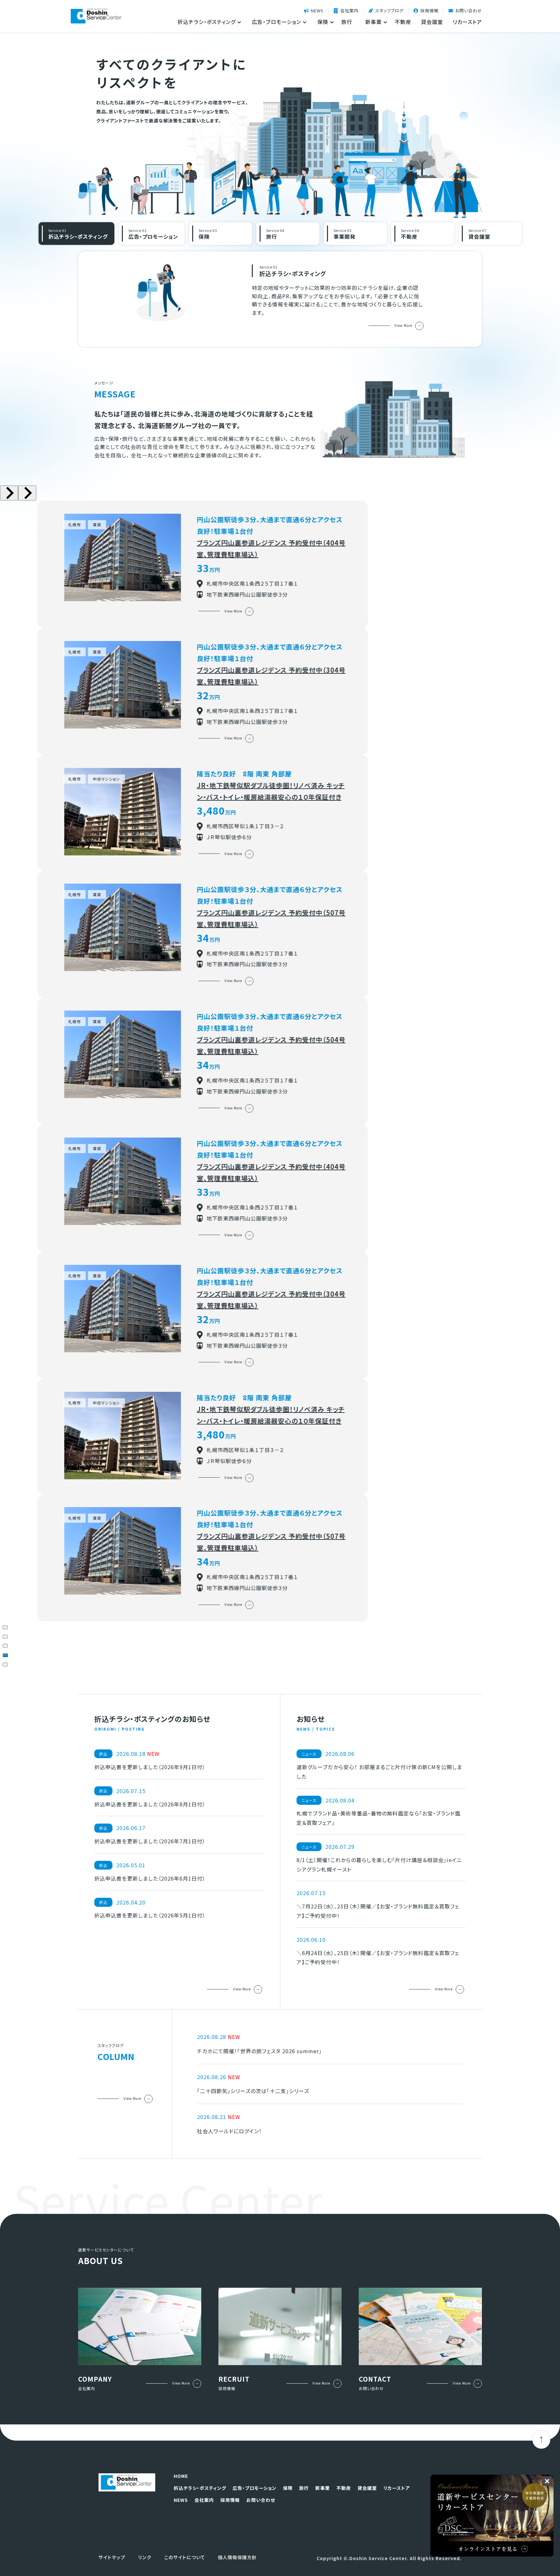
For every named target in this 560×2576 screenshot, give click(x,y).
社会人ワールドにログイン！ (229, 2131)
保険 (288, 2488)
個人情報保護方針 (237, 2557)
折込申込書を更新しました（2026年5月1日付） (150, 1915)
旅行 (347, 22)
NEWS (317, 11)
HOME (181, 2476)
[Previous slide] (9, 493)
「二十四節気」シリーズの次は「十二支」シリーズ (253, 2091)
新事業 (323, 2488)
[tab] (5, 1627)
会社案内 (349, 11)
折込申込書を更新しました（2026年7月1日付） (150, 1841)
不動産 (403, 22)
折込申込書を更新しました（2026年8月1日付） (150, 1804)
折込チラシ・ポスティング (200, 2488)
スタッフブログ (389, 11)
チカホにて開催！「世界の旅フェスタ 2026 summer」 (259, 2051)
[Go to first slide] (27, 493)
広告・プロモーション (255, 2488)
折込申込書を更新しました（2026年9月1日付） (150, 1767)
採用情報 (429, 11)
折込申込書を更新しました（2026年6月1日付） (150, 1878)
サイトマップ (112, 2557)
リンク (145, 2557)
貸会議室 (432, 22)
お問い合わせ (469, 11)
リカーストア (467, 22)
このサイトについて (185, 2557)
